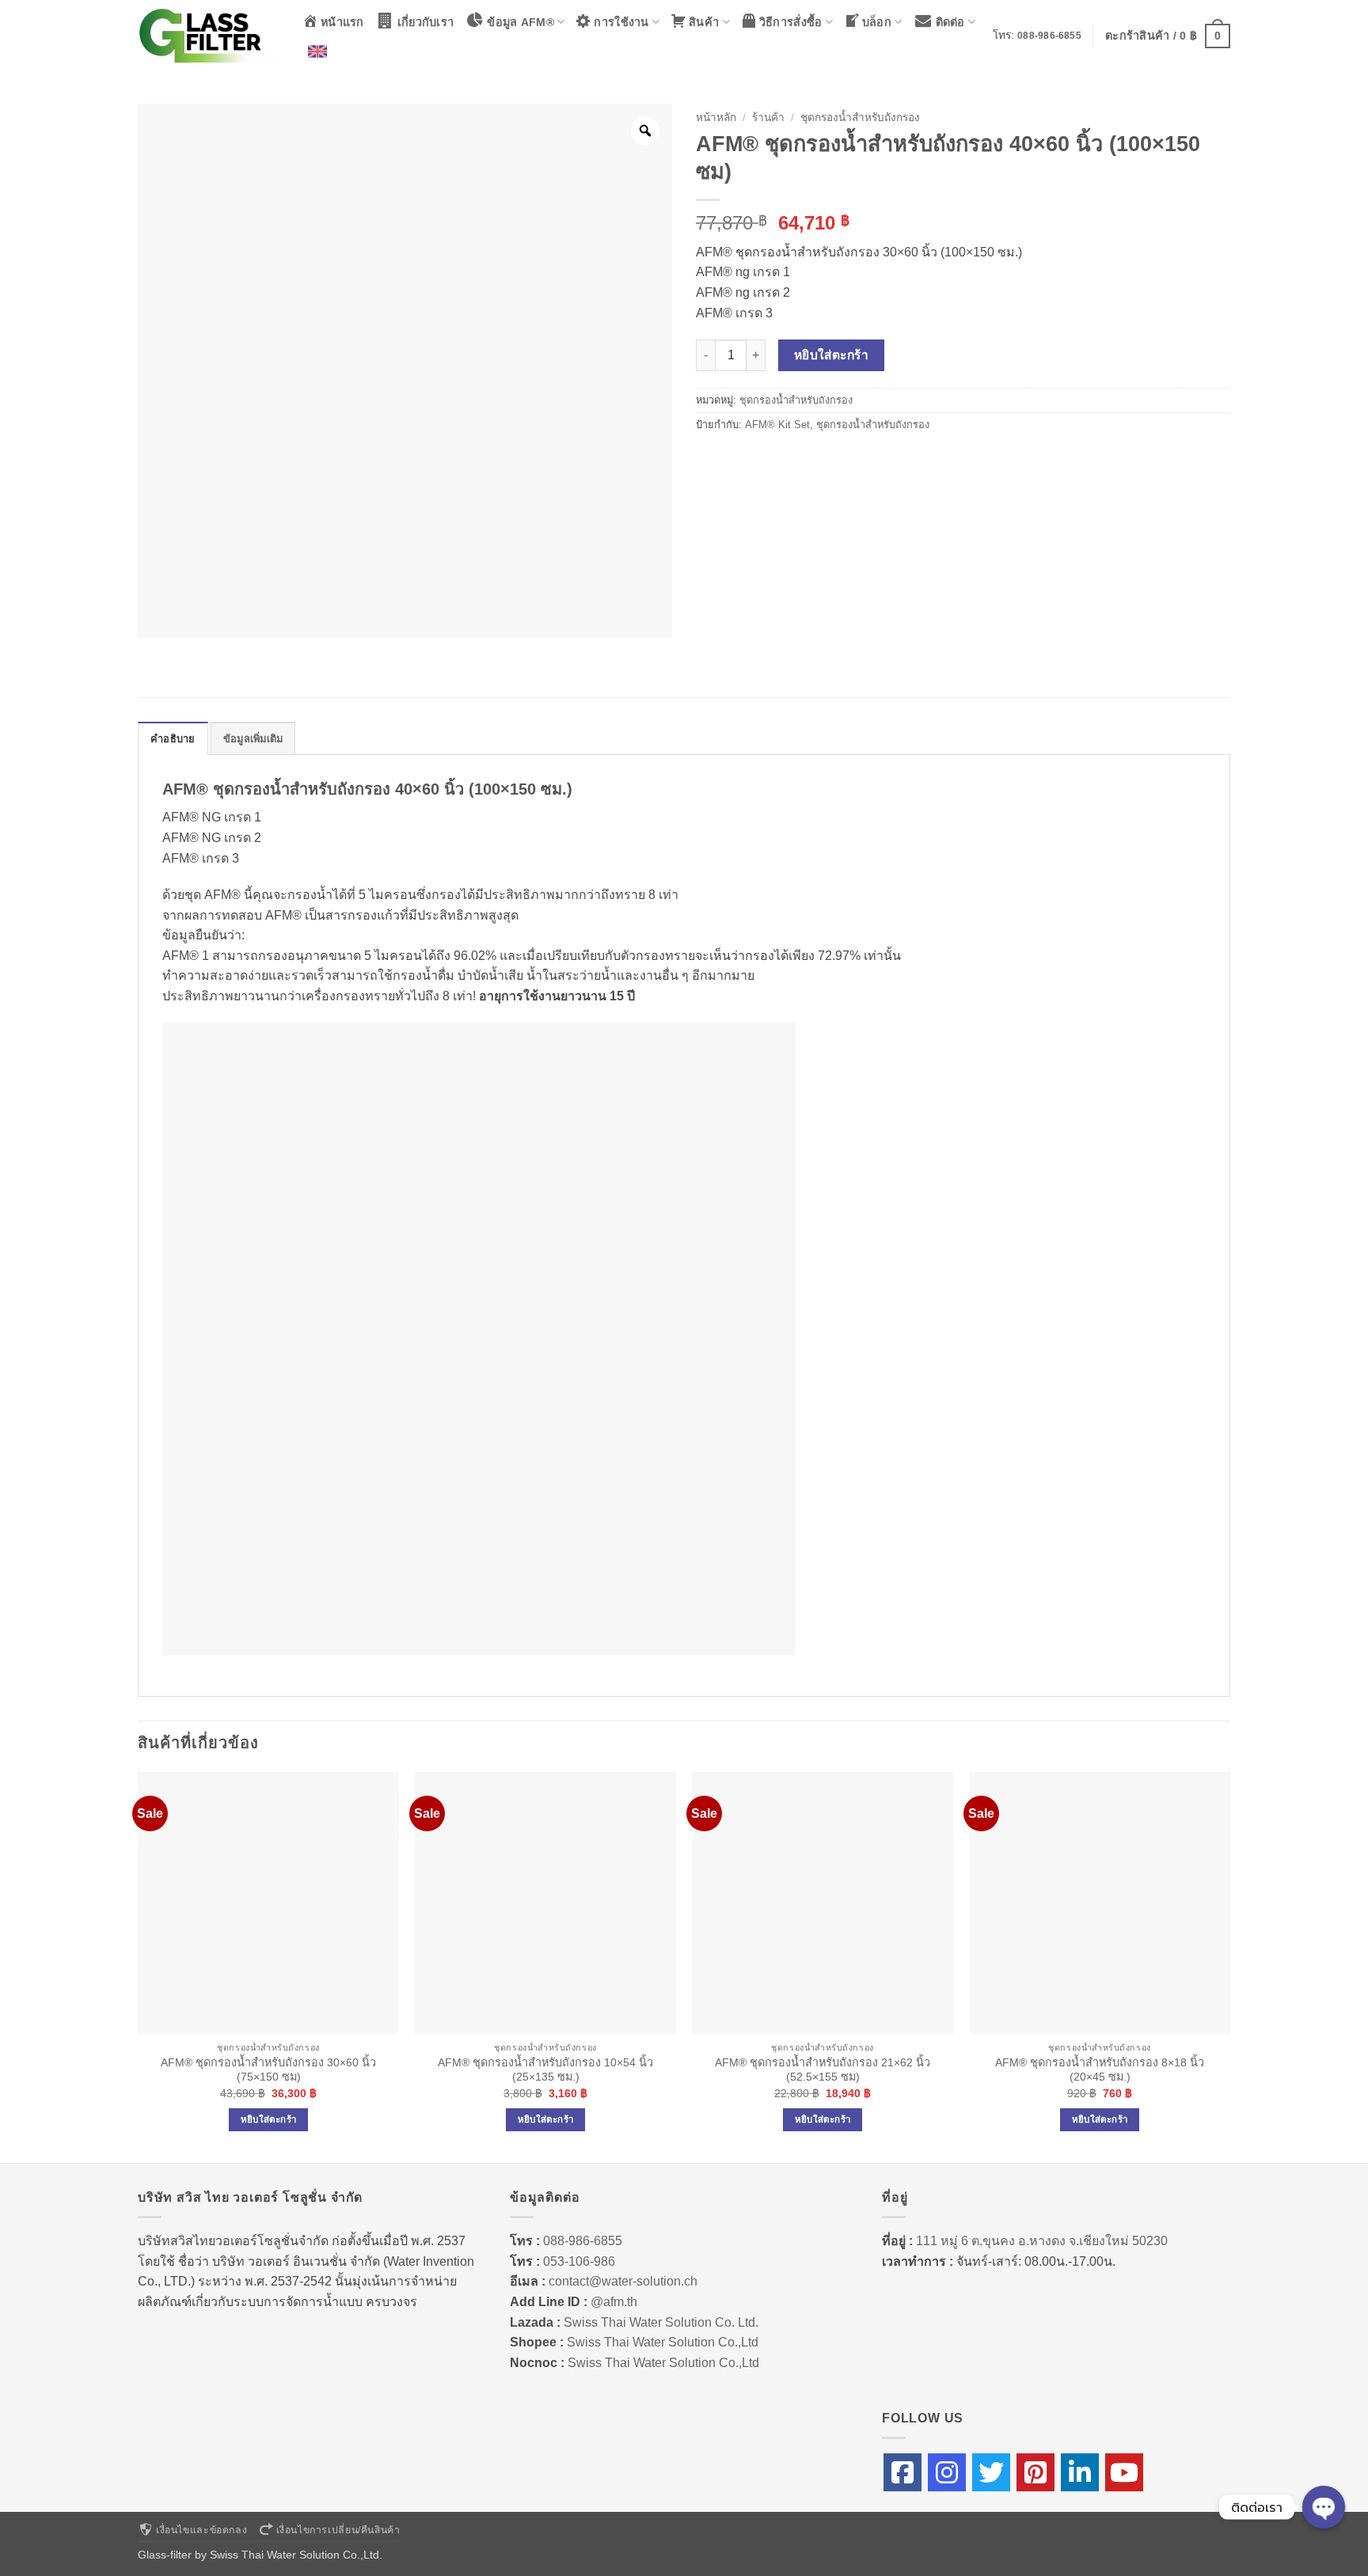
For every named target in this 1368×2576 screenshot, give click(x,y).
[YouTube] (1124, 2472)
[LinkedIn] (1080, 2472)
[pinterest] (1035, 2472)
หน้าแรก (342, 22)
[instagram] (947, 2472)
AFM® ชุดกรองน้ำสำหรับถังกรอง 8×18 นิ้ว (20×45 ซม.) (1100, 2070)
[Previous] (139, 1966)
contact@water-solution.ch (623, 2281)
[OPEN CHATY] (1324, 2507)
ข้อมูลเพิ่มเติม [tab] (253, 739)
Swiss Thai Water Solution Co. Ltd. (661, 2322)
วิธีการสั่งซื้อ (791, 22)
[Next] (1229, 1966)
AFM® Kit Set (777, 425)
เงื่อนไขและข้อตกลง (201, 2530)
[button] (1168, 36)
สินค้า (704, 22)
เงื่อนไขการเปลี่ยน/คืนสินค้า (338, 2530)
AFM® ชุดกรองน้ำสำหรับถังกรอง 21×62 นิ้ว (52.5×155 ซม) (823, 2070)
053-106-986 (579, 2261)
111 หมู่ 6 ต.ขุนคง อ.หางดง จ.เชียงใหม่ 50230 (1042, 2241)
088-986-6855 (1049, 36)
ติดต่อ (950, 22)
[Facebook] (902, 2472)
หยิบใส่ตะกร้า (832, 355)
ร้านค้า (768, 118)
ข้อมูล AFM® (521, 22)
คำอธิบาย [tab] (173, 739)
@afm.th (614, 2302)
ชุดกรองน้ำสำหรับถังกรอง (860, 118)
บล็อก (877, 22)
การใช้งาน (621, 22)
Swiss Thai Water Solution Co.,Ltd (663, 2342)
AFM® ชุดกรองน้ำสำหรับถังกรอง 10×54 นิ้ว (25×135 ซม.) (545, 2070)
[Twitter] (991, 2472)
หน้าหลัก (716, 118)
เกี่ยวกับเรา (426, 22)
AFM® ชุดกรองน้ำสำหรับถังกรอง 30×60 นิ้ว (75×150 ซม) (268, 2070)
